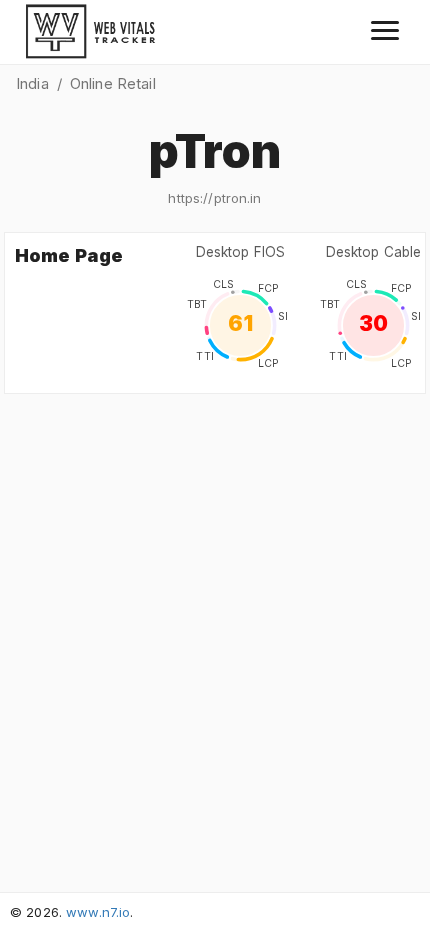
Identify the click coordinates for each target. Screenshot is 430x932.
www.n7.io (98, 912)
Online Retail (113, 83)
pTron (215, 151)
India (32, 83)
